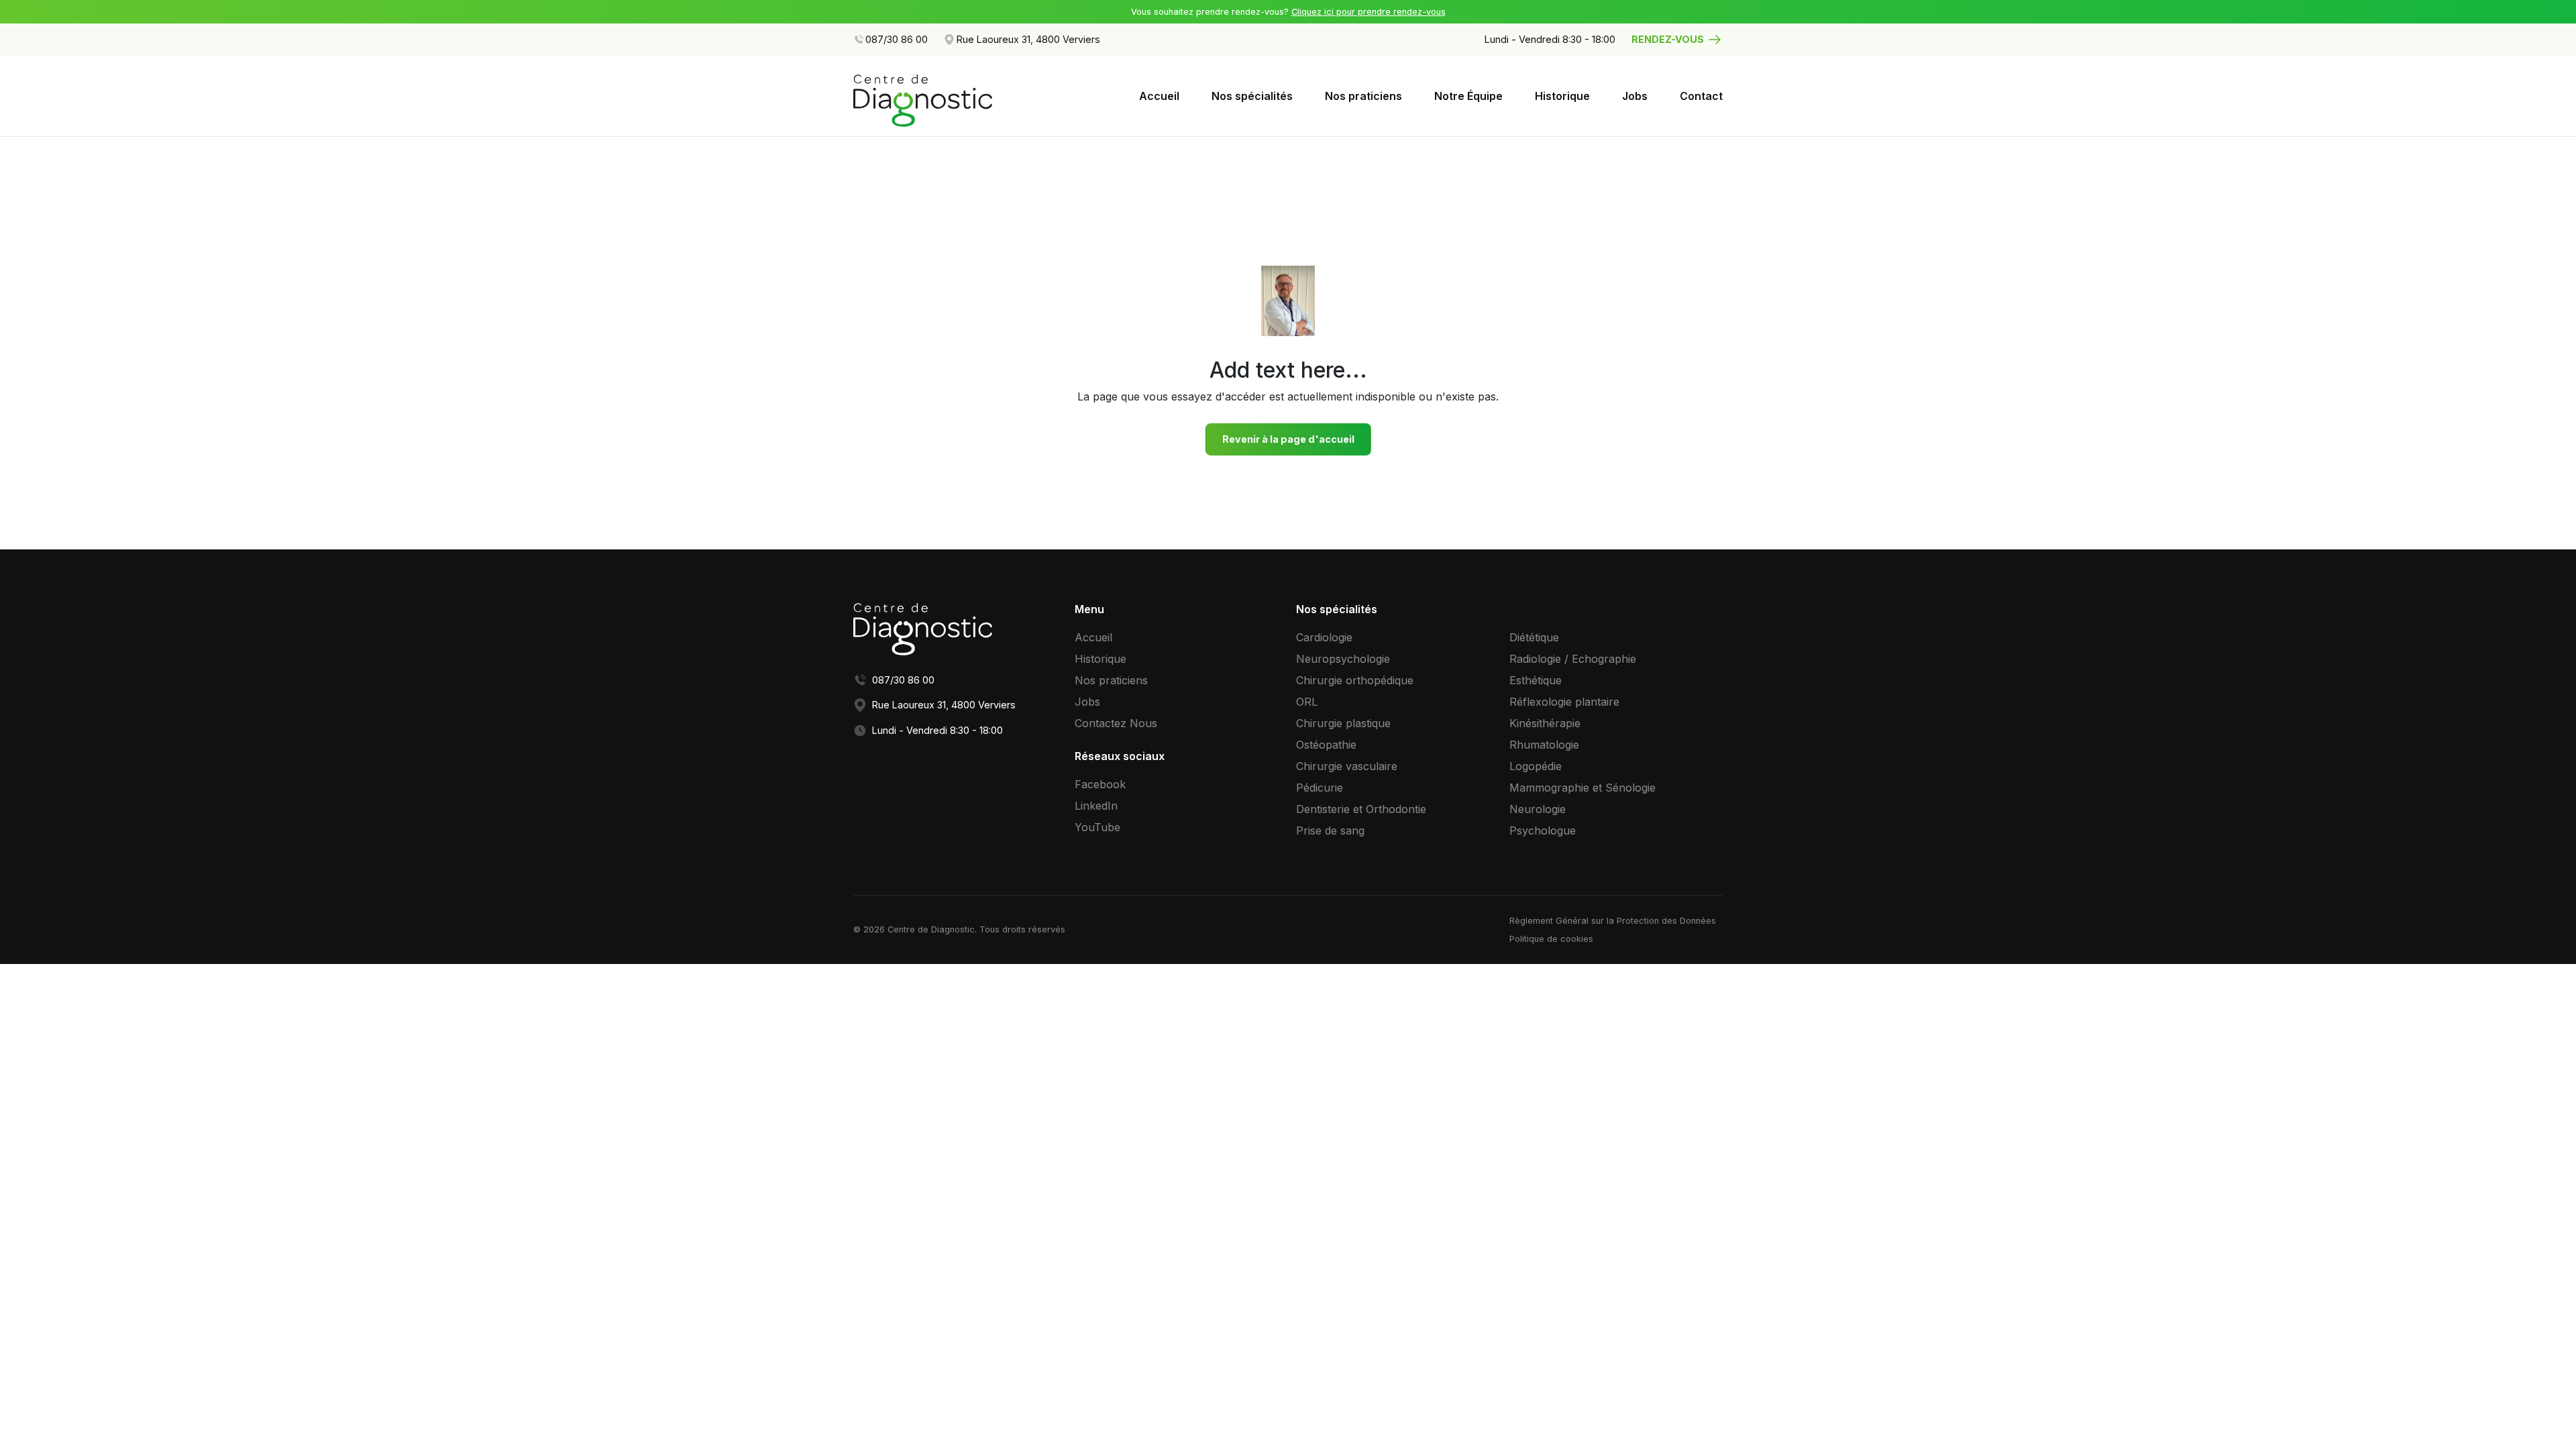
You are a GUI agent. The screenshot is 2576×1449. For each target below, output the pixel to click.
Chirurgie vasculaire (1347, 766)
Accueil (1159, 96)
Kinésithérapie (1545, 723)
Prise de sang (1330, 830)
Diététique (1534, 637)
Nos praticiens (1363, 96)
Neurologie (1538, 809)
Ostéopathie (1326, 745)
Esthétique (1536, 680)
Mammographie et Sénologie (1582, 788)
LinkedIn (1096, 806)
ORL (1307, 702)
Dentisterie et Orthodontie (1361, 809)
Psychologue (1543, 830)
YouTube (1097, 827)
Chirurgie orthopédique (1355, 680)
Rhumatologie (1544, 745)
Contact (1701, 96)
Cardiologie (1324, 637)
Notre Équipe (1468, 96)
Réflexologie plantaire (1564, 702)
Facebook (1100, 784)
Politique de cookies (1551, 939)
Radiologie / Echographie (1573, 659)
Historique (1562, 96)
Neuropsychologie (1343, 659)
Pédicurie (1320, 788)
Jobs (1635, 96)
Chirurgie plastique (1343, 723)
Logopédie (1536, 766)
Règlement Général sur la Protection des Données (1613, 921)
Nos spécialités (1252, 96)
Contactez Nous (1116, 723)
